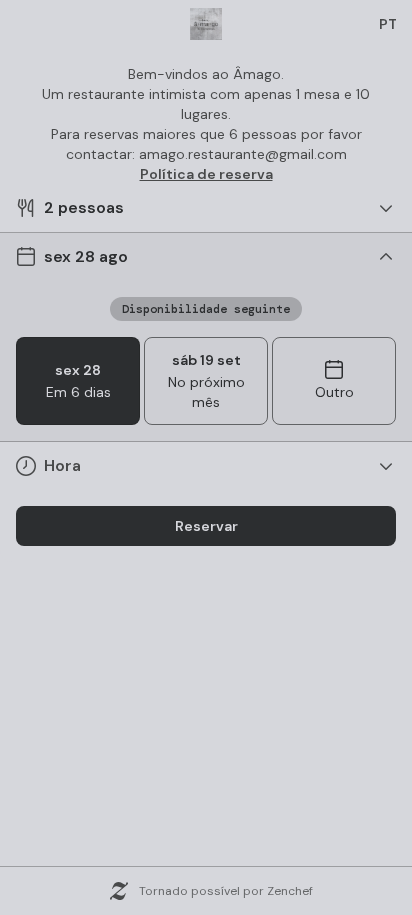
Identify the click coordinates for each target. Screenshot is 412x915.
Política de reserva (206, 174)
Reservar (206, 526)
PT (388, 24)
